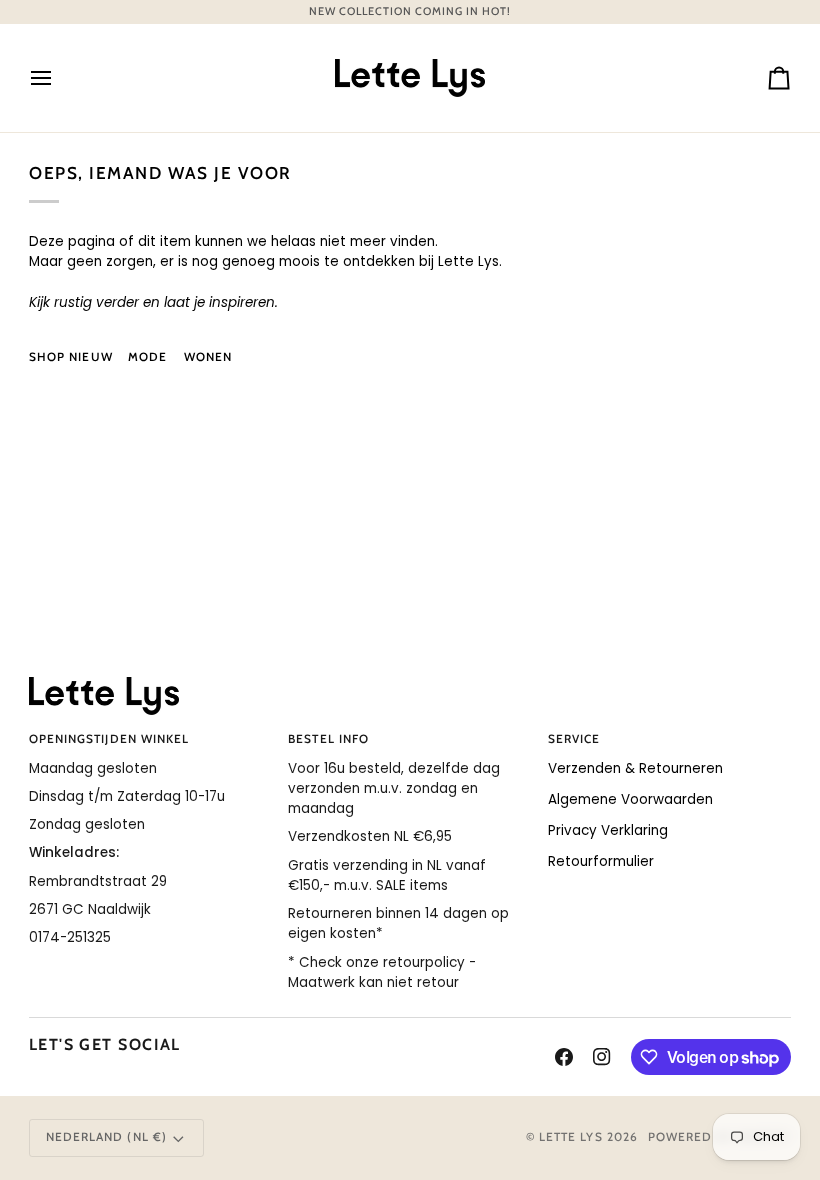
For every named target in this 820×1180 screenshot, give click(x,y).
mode (147, 357)
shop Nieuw (71, 357)
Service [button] (574, 739)
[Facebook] (564, 1057)
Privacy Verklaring (608, 830)
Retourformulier (601, 861)
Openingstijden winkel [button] (109, 739)
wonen (208, 357)
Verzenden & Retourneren (635, 768)
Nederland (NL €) (106, 1137)
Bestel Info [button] (328, 739)
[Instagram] (602, 1057)
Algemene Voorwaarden (630, 799)
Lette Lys (571, 1137)
